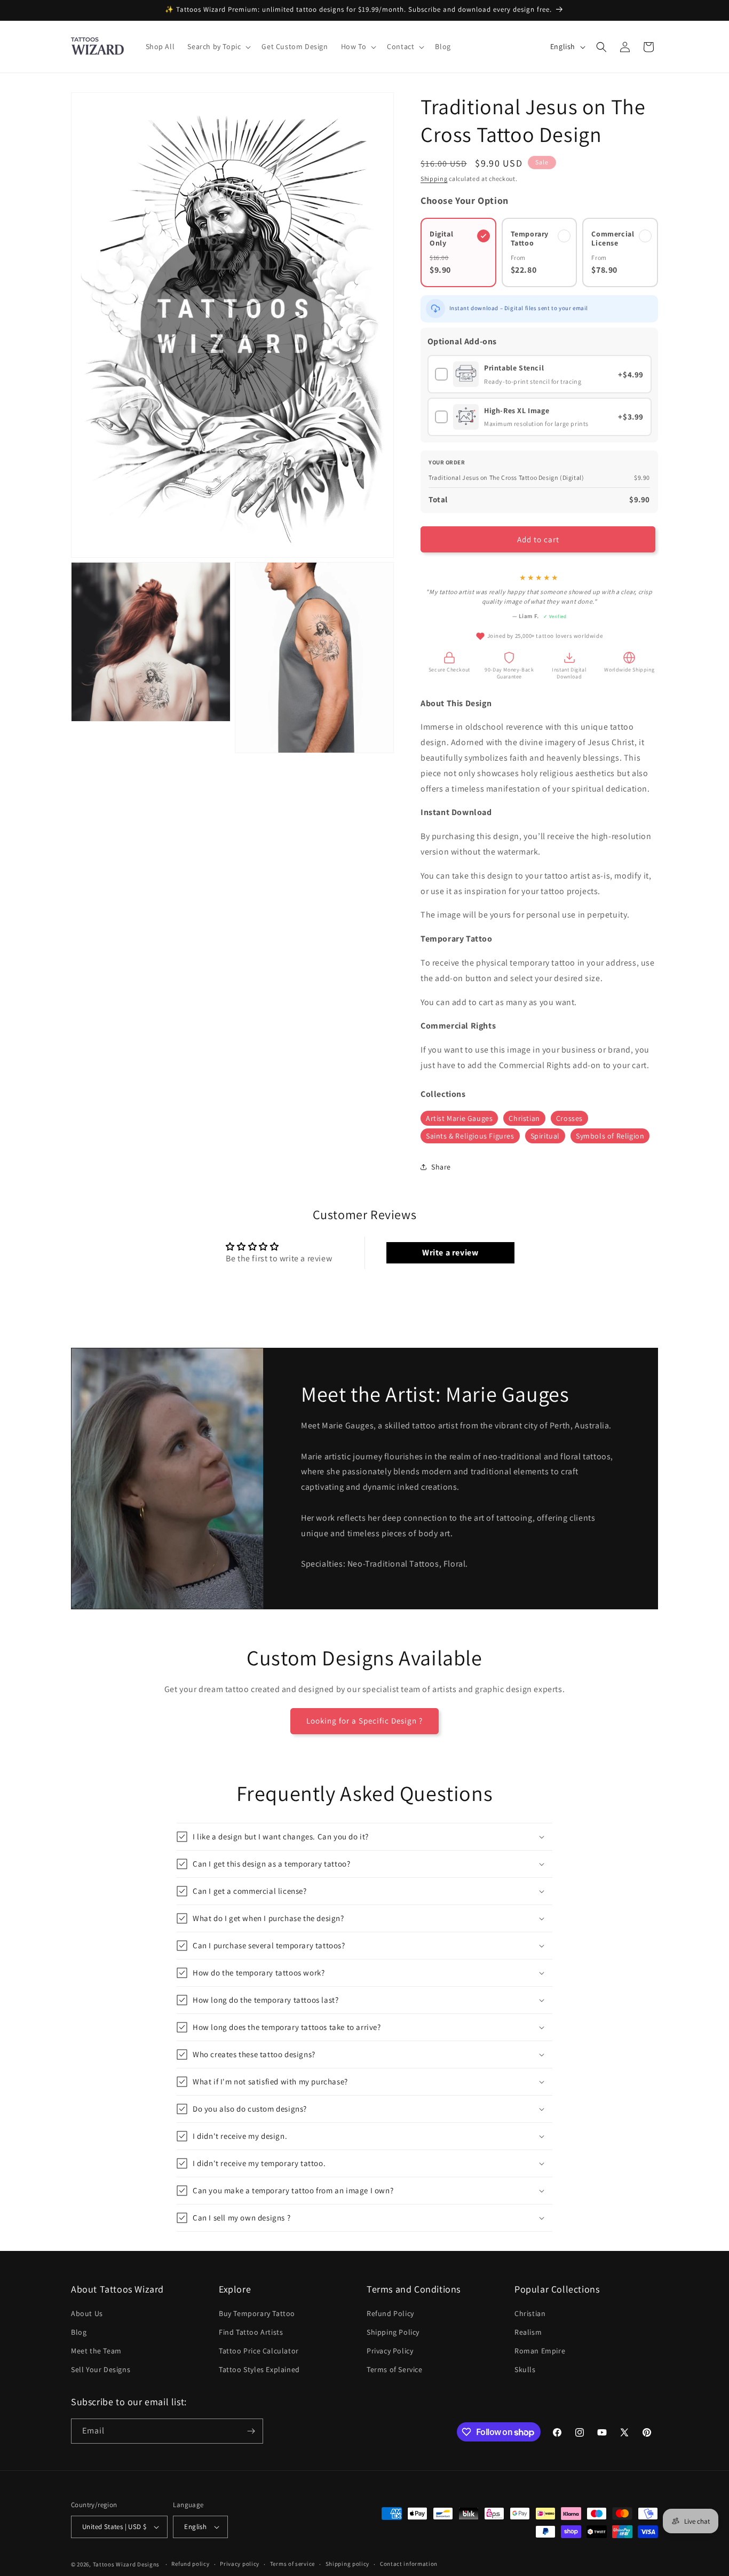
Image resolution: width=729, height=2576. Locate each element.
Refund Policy (390, 2313)
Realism (528, 2332)
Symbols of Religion (610, 1136)
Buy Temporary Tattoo (257, 2313)
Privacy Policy (390, 2351)
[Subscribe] (251, 2431)
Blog (79, 2332)
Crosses (569, 1118)
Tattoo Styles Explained (259, 2370)
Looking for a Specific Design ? (364, 1721)
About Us (87, 2313)
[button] (218, 46)
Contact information (409, 2564)
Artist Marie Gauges (459, 1118)
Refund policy (190, 2564)
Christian (524, 1118)
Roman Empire (540, 2351)
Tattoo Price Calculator (259, 2351)
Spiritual (545, 1136)
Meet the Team (96, 2351)
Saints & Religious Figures (470, 1136)
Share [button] (441, 1167)
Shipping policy (348, 2564)
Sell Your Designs (101, 2370)
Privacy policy (240, 2564)
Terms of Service (395, 2370)
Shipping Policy (393, 2332)
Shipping (434, 179)
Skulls (525, 2370)
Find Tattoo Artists (251, 2332)
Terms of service (292, 2564)
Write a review (450, 1253)
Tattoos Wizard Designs (126, 2564)
